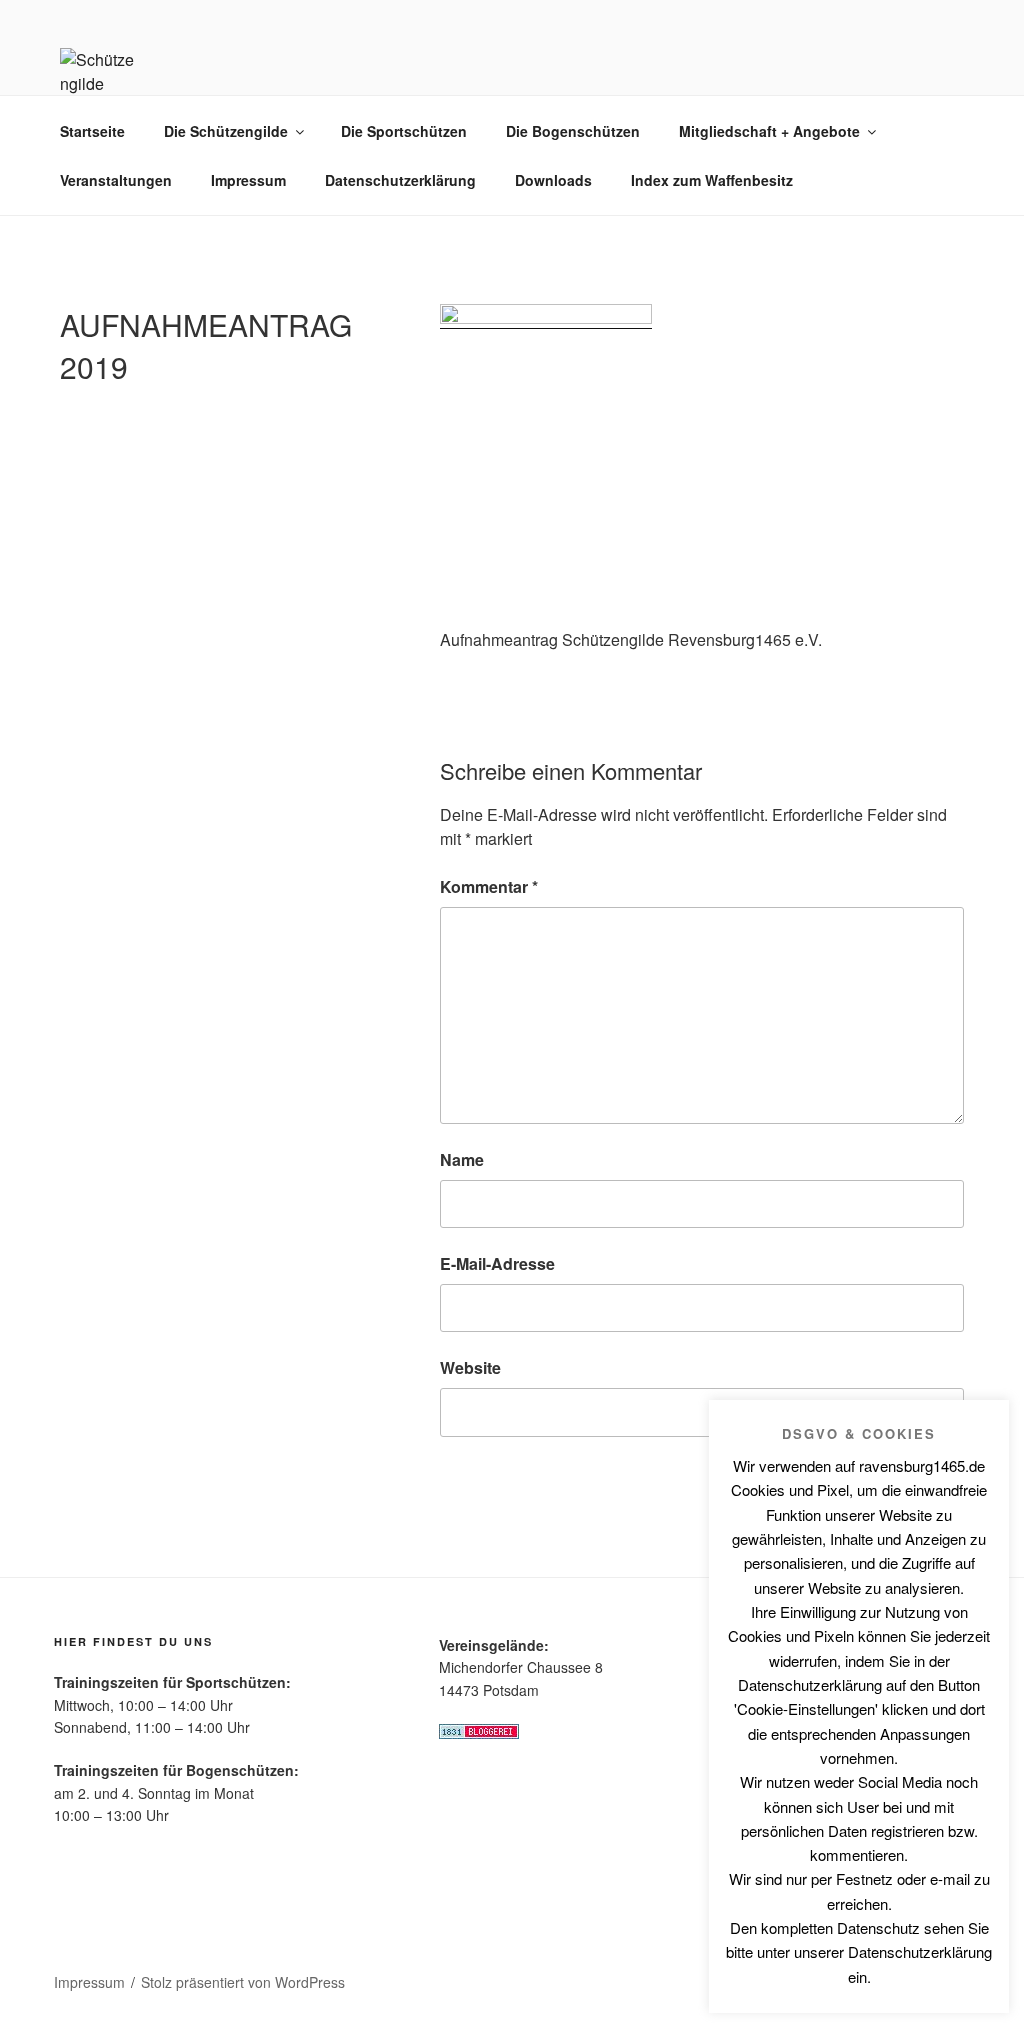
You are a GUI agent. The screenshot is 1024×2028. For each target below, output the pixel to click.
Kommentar (489, 886)
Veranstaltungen (116, 180)
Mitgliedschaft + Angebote (769, 131)
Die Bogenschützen (573, 131)
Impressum (248, 180)
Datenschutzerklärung (400, 180)
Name (462, 1159)
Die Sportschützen (404, 131)
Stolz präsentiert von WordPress (243, 1982)
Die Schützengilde (226, 131)
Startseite (92, 131)
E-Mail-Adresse (497, 1263)
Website (470, 1367)
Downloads (553, 180)
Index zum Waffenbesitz (712, 180)
